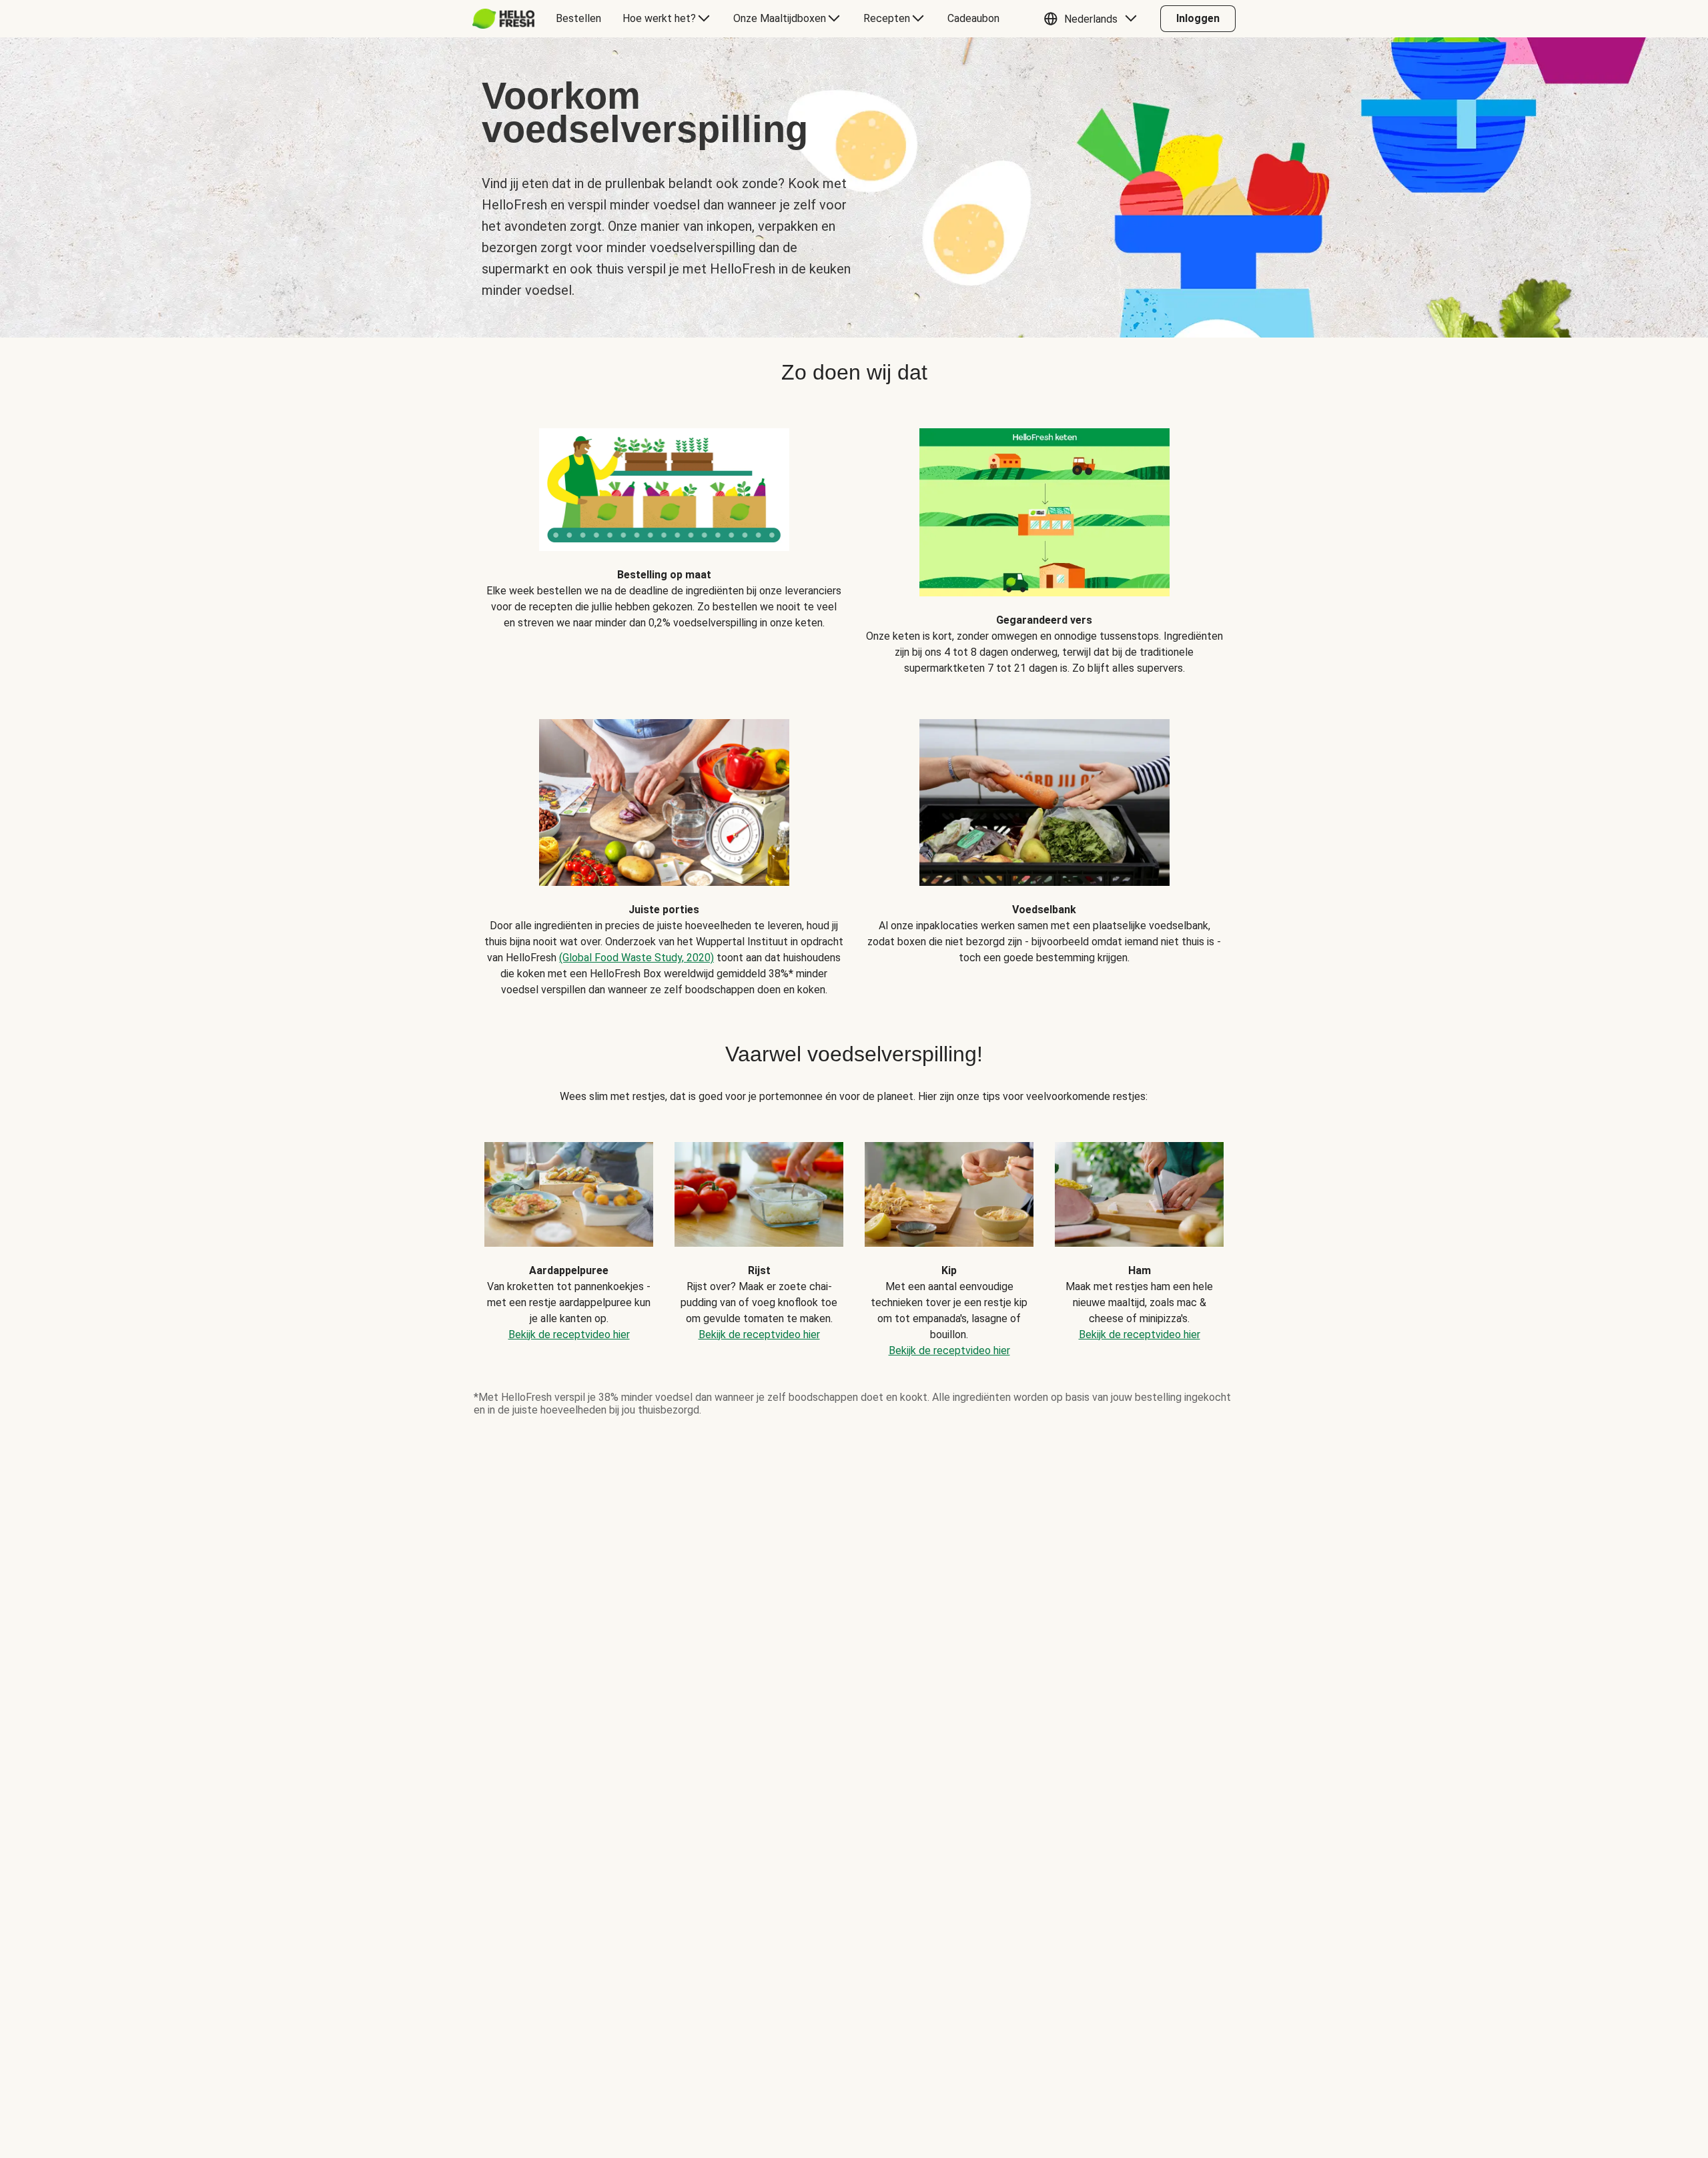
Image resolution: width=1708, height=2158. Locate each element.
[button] (1094, 19)
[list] (854, 1239)
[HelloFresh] (503, 19)
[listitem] (664, 542)
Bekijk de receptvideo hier (569, 1334)
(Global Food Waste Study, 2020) (636, 958)
